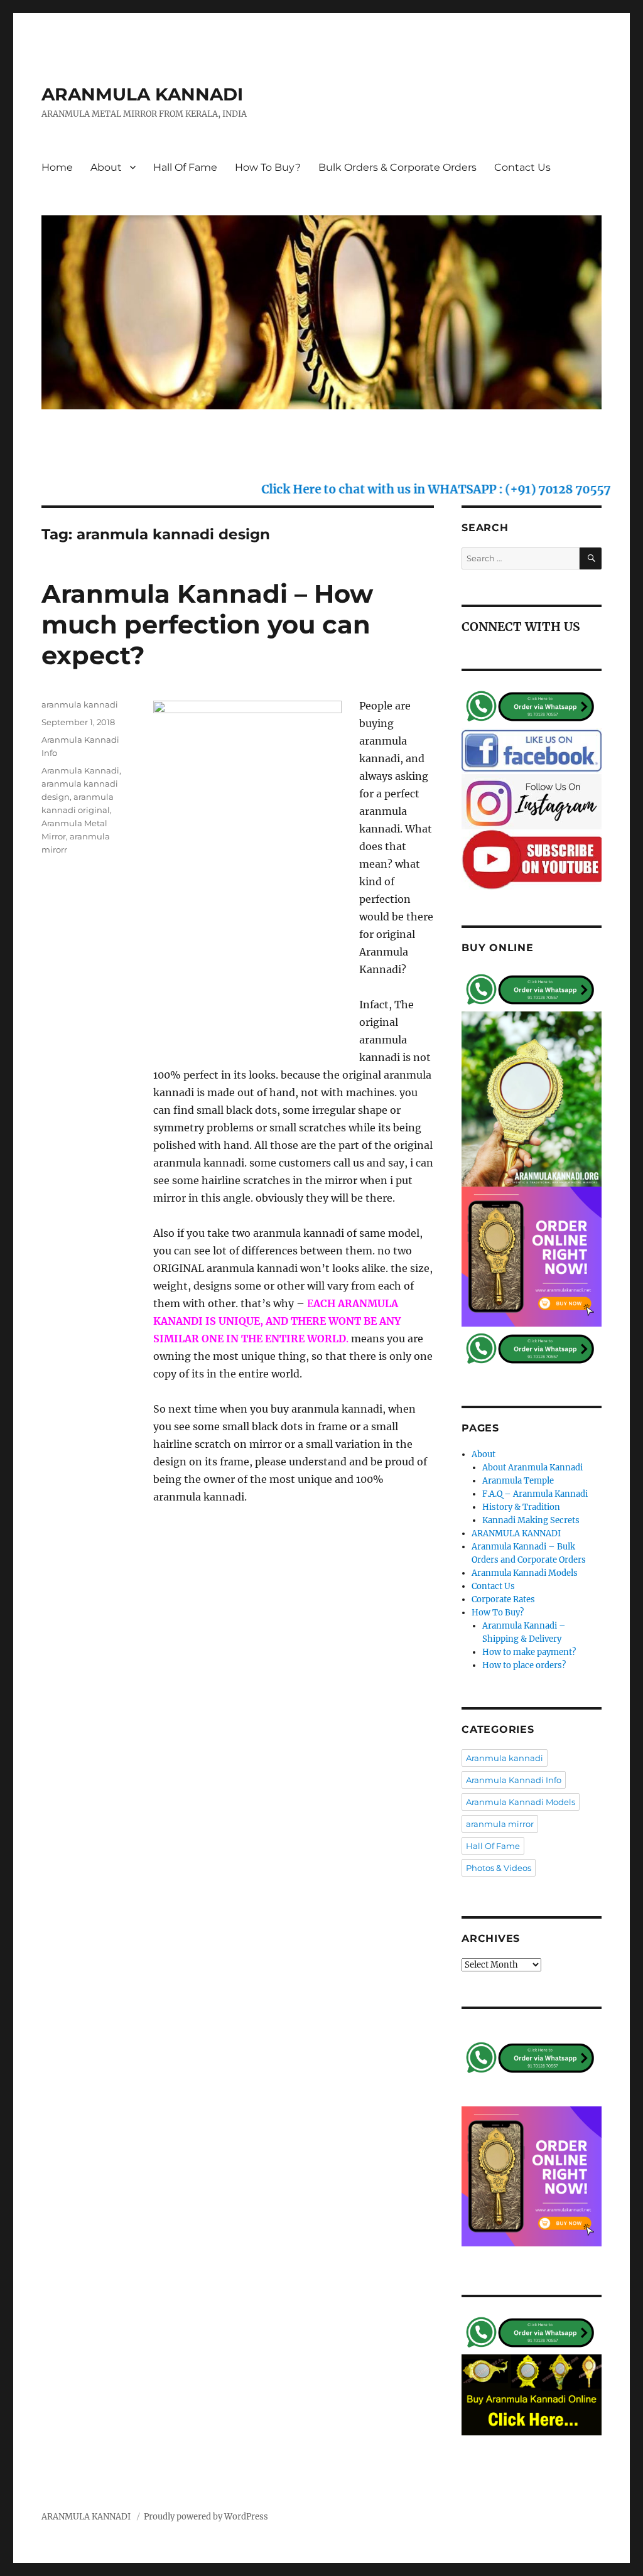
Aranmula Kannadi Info (514, 1780)
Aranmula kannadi (505, 1758)
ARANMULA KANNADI (142, 94)
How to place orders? (524, 1665)
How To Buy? (268, 167)
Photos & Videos (499, 1868)
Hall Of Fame (185, 167)
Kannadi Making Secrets (531, 1520)
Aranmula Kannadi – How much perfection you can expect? (207, 624)
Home (57, 167)
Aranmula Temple (518, 1481)
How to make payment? (529, 1652)
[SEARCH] (591, 558)
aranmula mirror (500, 1824)
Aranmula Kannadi (80, 770)
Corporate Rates (503, 1599)
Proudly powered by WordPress (206, 2517)
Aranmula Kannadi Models (525, 1573)
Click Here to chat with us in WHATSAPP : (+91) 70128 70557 (393, 489)
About (106, 167)
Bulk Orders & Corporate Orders (397, 167)
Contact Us (522, 167)
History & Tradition (521, 1507)
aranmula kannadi (80, 704)
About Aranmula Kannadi (532, 1468)
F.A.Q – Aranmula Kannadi (535, 1494)
